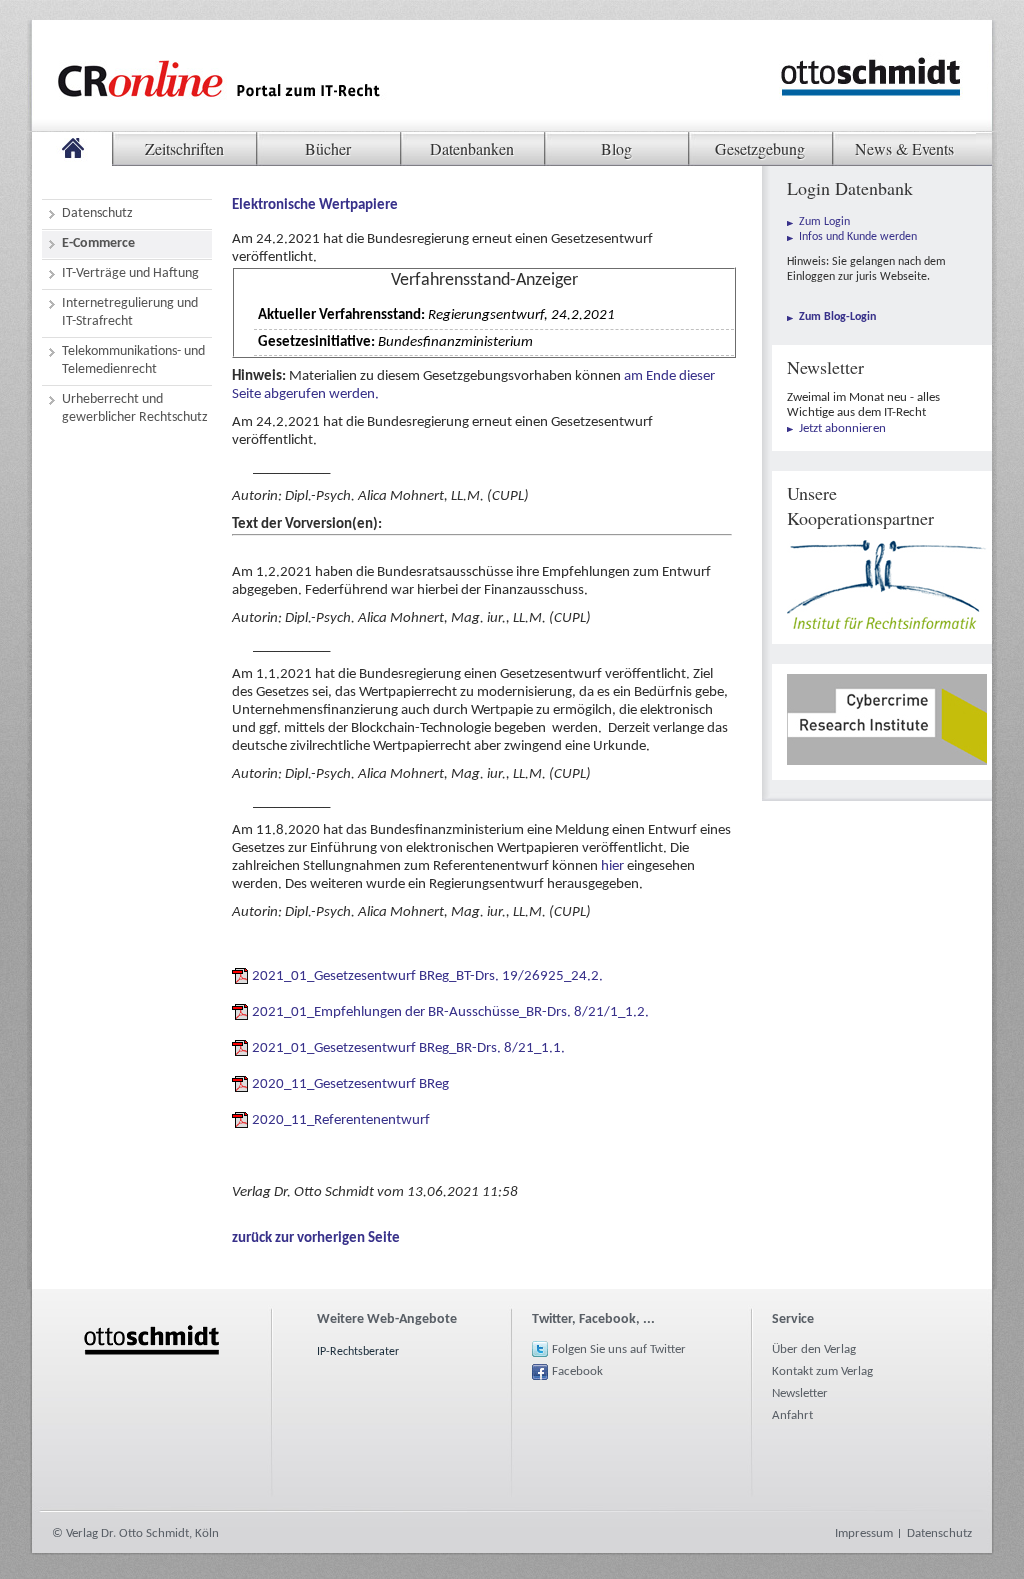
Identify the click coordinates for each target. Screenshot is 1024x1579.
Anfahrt (792, 1415)
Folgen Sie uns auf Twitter (619, 1349)
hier (612, 866)
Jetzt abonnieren (842, 428)
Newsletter (800, 1393)
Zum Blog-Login (837, 317)
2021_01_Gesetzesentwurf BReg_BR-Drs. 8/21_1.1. (408, 1048)
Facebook (577, 1371)
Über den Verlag (814, 1349)
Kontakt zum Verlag (822, 1371)
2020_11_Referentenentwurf (341, 1120)
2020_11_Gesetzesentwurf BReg (350, 1084)
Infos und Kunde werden (858, 237)
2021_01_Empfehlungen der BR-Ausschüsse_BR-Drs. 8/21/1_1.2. (450, 1012)
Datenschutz (939, 1533)
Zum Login (824, 222)
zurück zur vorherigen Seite (316, 1238)
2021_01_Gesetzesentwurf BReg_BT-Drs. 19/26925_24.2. (427, 976)
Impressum (864, 1533)
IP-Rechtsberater (358, 1352)
